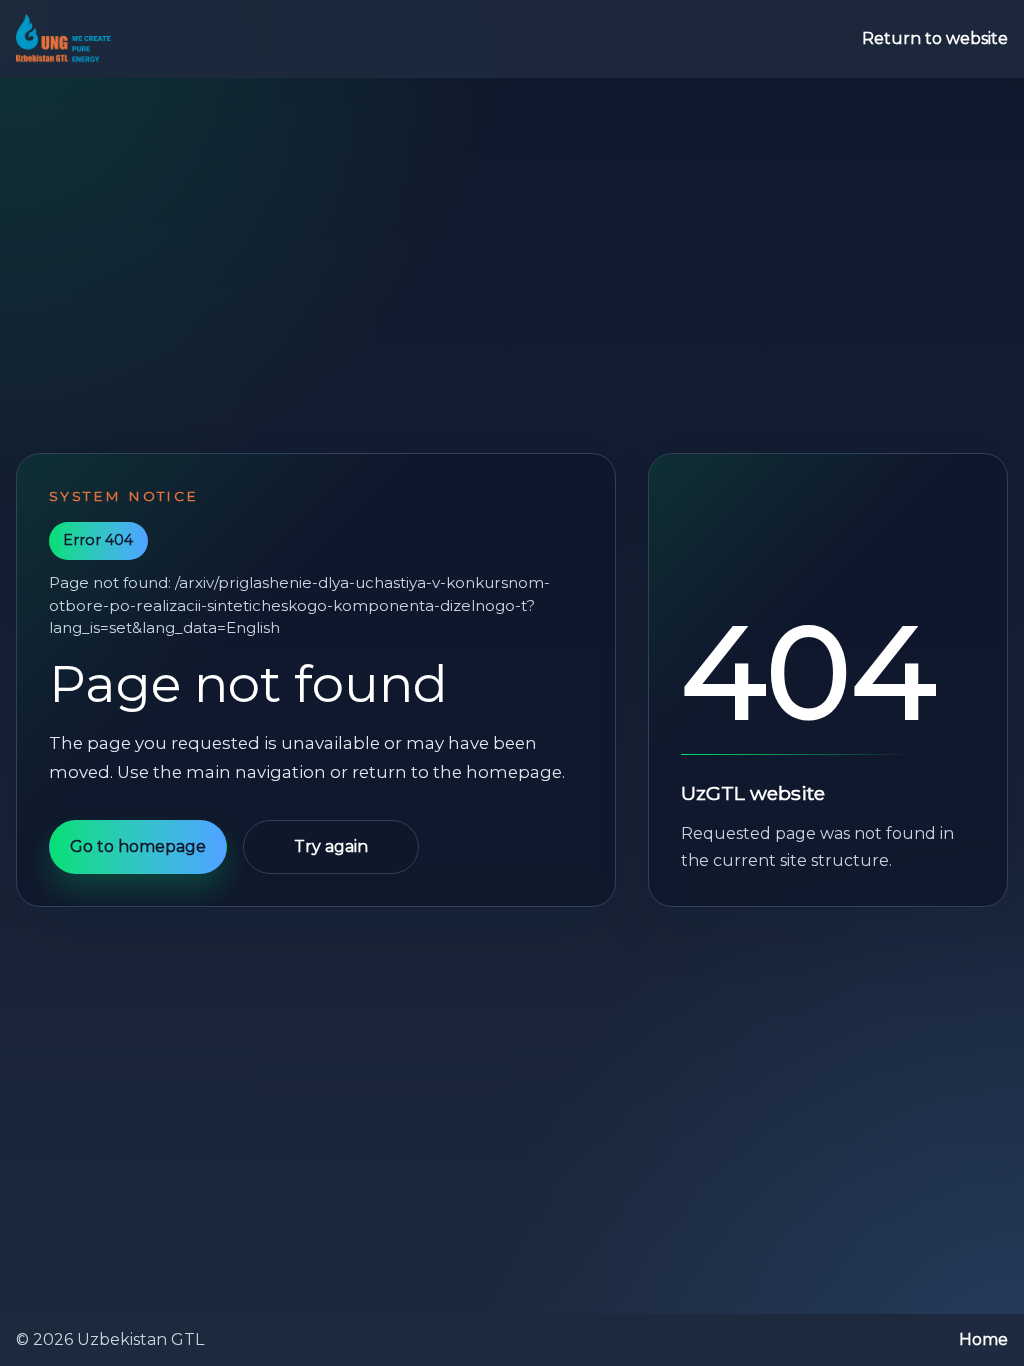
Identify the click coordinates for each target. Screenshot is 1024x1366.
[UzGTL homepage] (63, 39)
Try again (331, 846)
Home (983, 1339)
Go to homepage (138, 846)
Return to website (935, 38)
